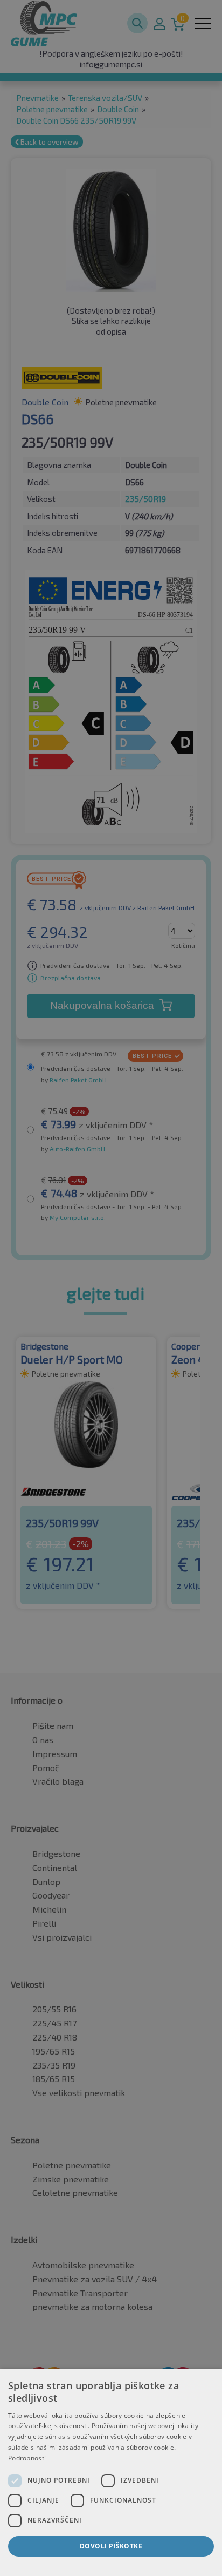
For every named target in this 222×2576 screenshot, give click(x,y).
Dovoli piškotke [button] (111, 2546)
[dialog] (111, 2472)
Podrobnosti (27, 2458)
